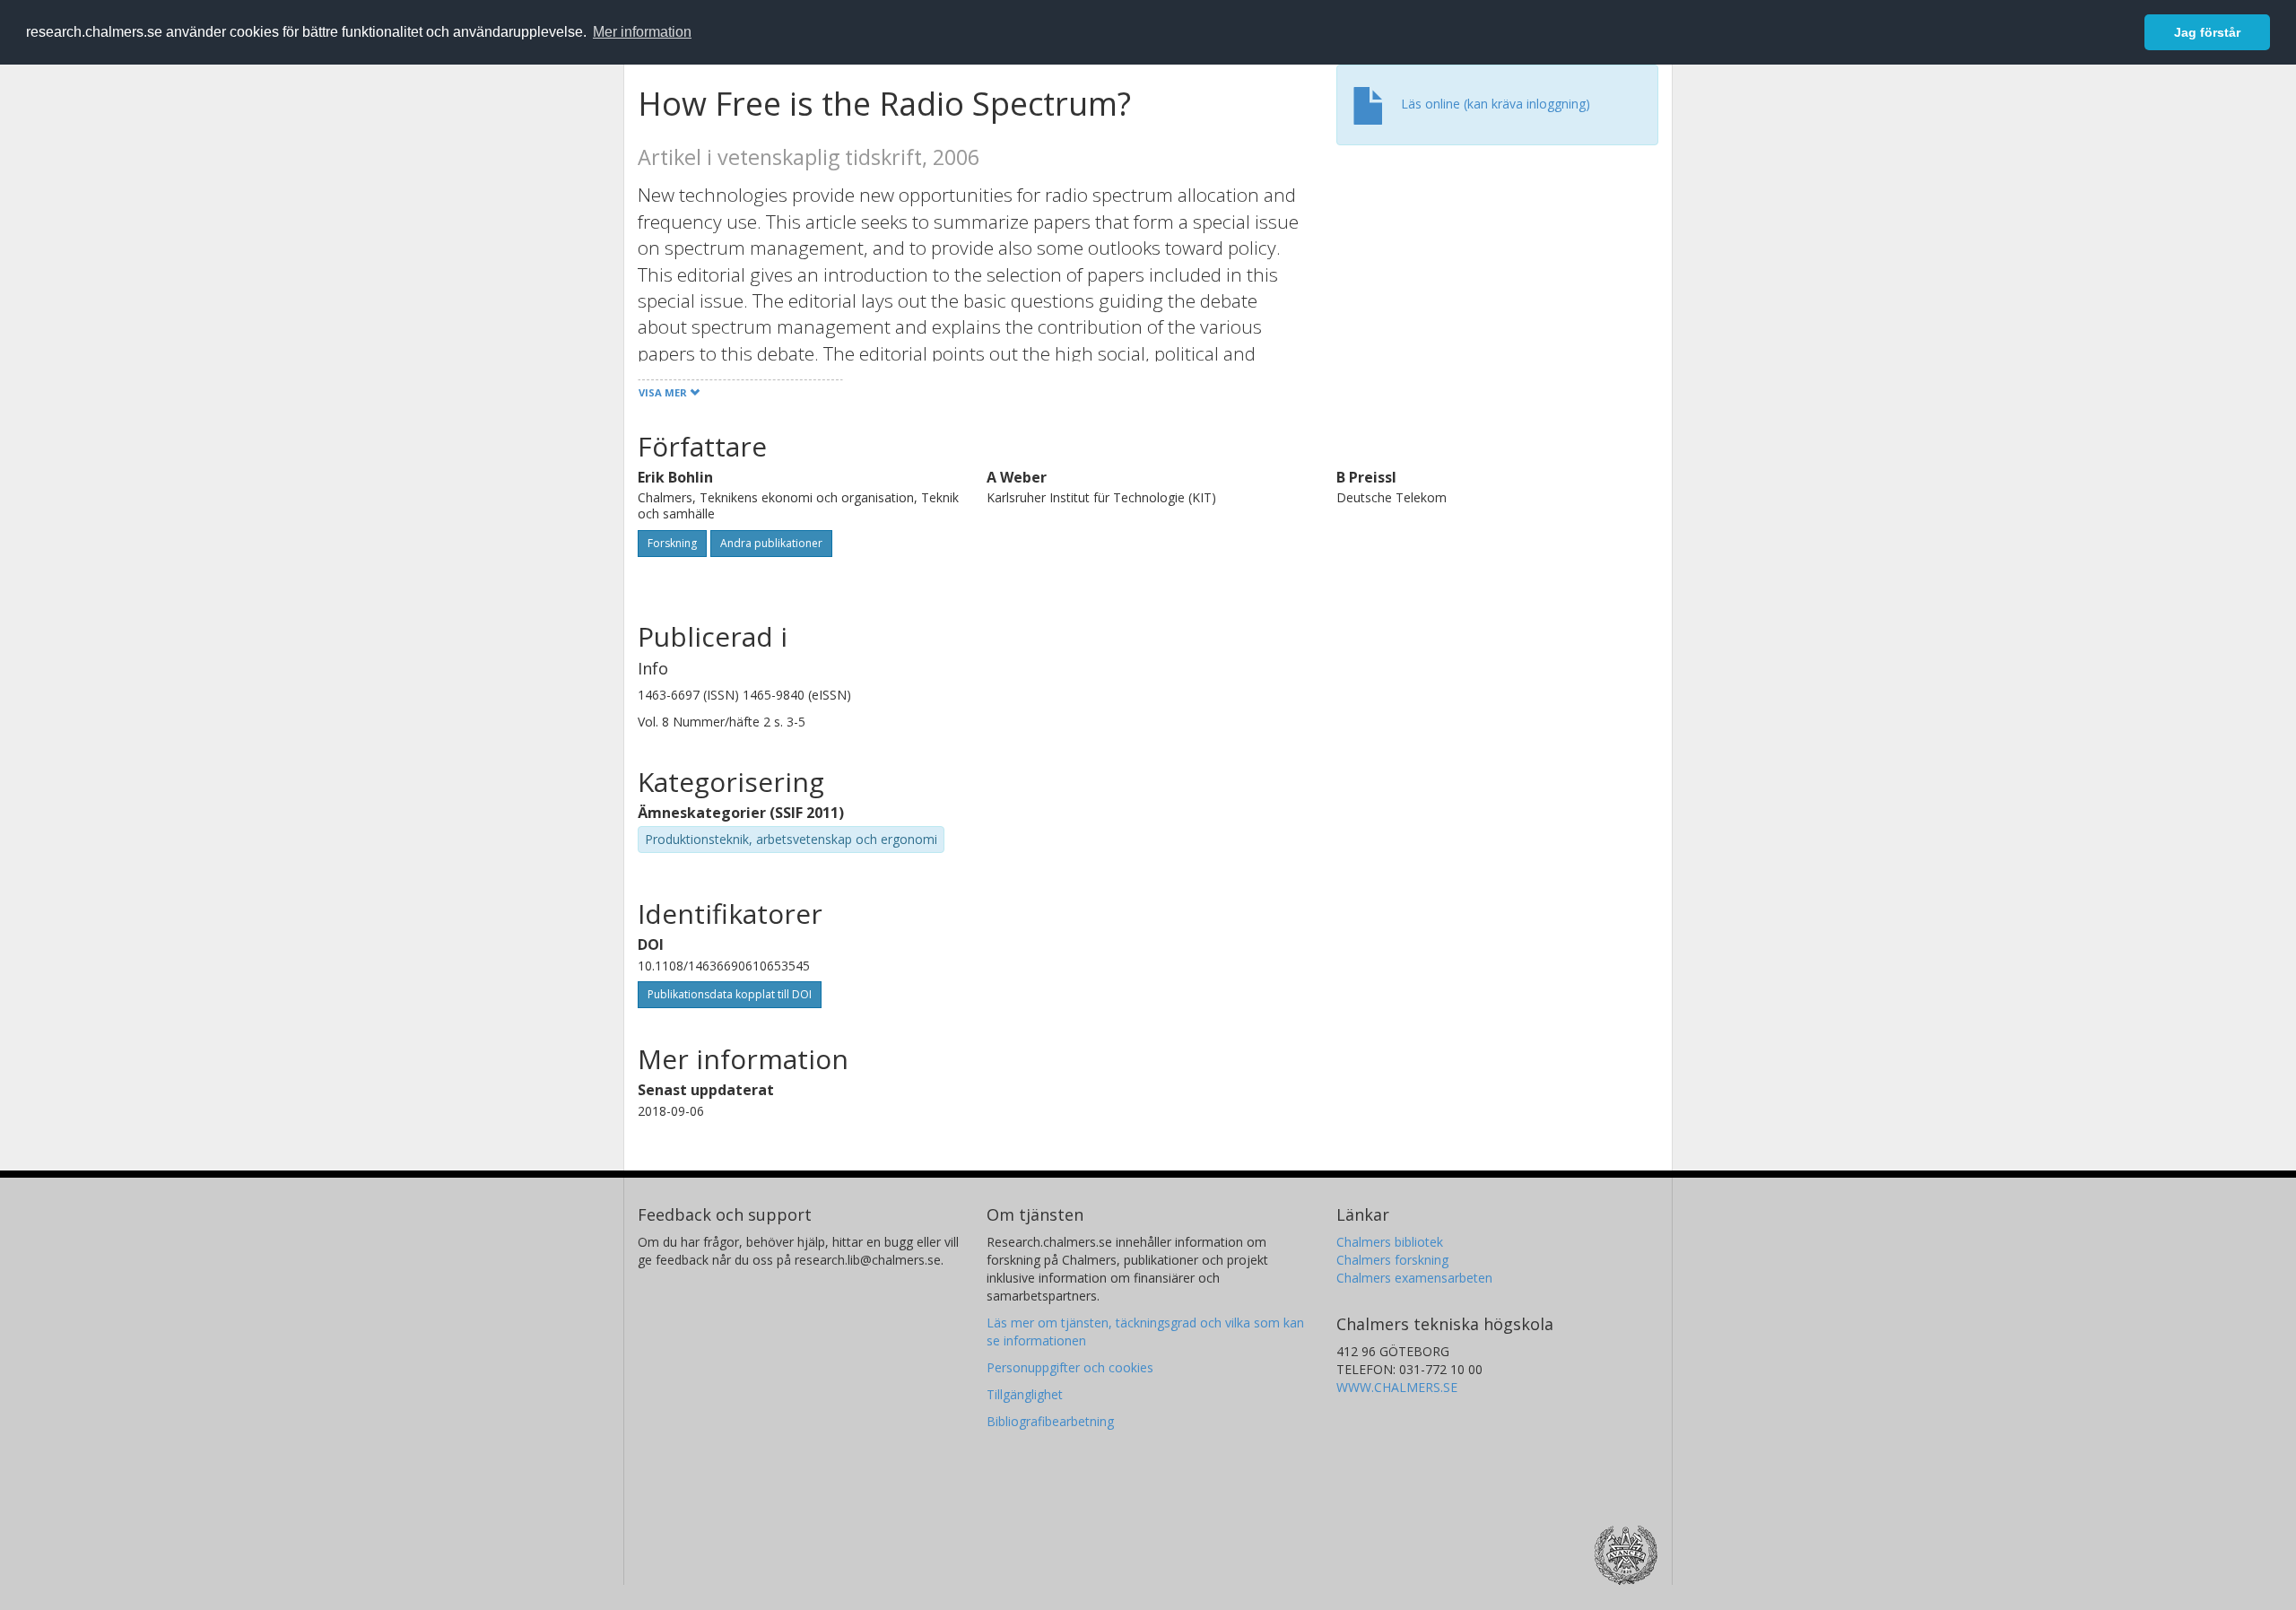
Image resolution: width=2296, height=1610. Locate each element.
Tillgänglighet (1025, 1394)
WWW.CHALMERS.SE (1397, 1387)
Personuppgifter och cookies (1070, 1367)
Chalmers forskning (1392, 1260)
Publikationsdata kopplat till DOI (730, 994)
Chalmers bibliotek (1390, 1242)
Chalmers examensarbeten (1414, 1278)
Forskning (672, 543)
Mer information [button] (642, 32)
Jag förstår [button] (2207, 32)
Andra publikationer (771, 543)
